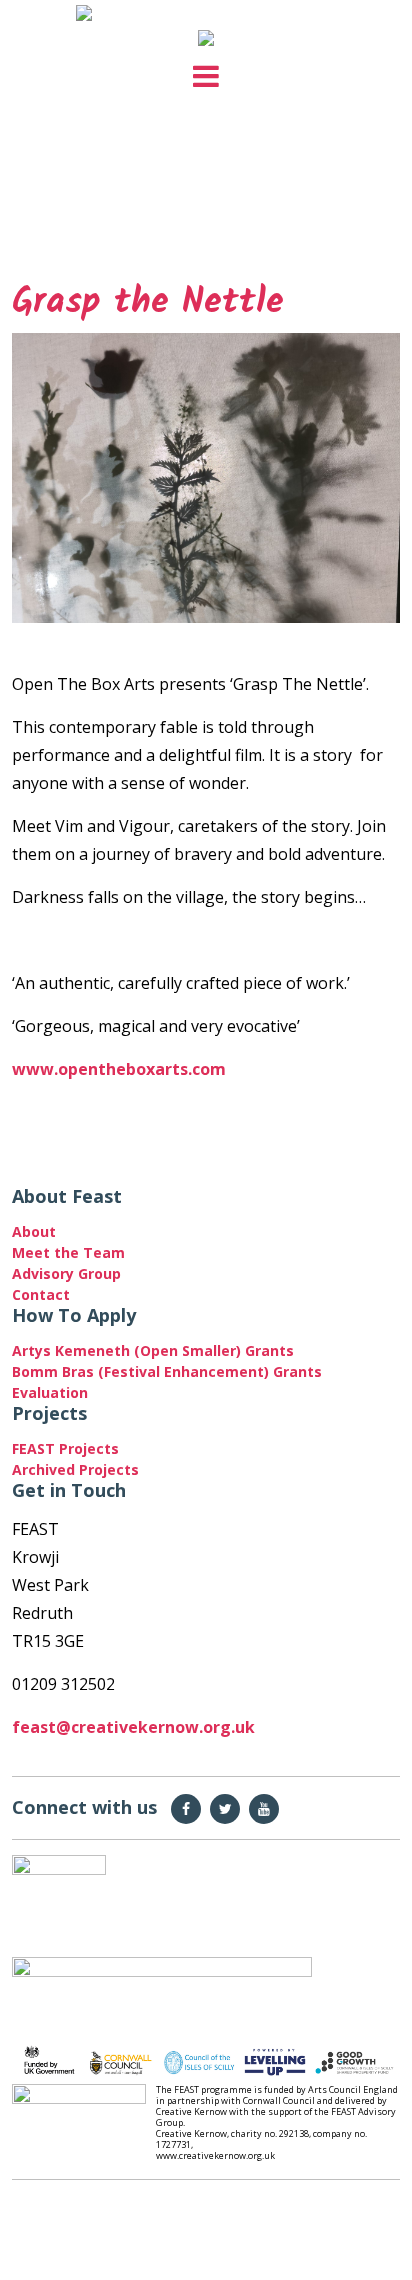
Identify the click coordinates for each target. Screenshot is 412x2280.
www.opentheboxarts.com (119, 1069)
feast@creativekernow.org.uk (133, 1727)
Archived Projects (75, 1469)
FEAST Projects (65, 1448)
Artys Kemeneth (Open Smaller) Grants (157, 1350)
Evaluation (50, 1392)
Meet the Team (68, 1252)
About (34, 1231)
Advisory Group (66, 1273)
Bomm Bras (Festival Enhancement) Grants (167, 1371)
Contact (41, 1294)
